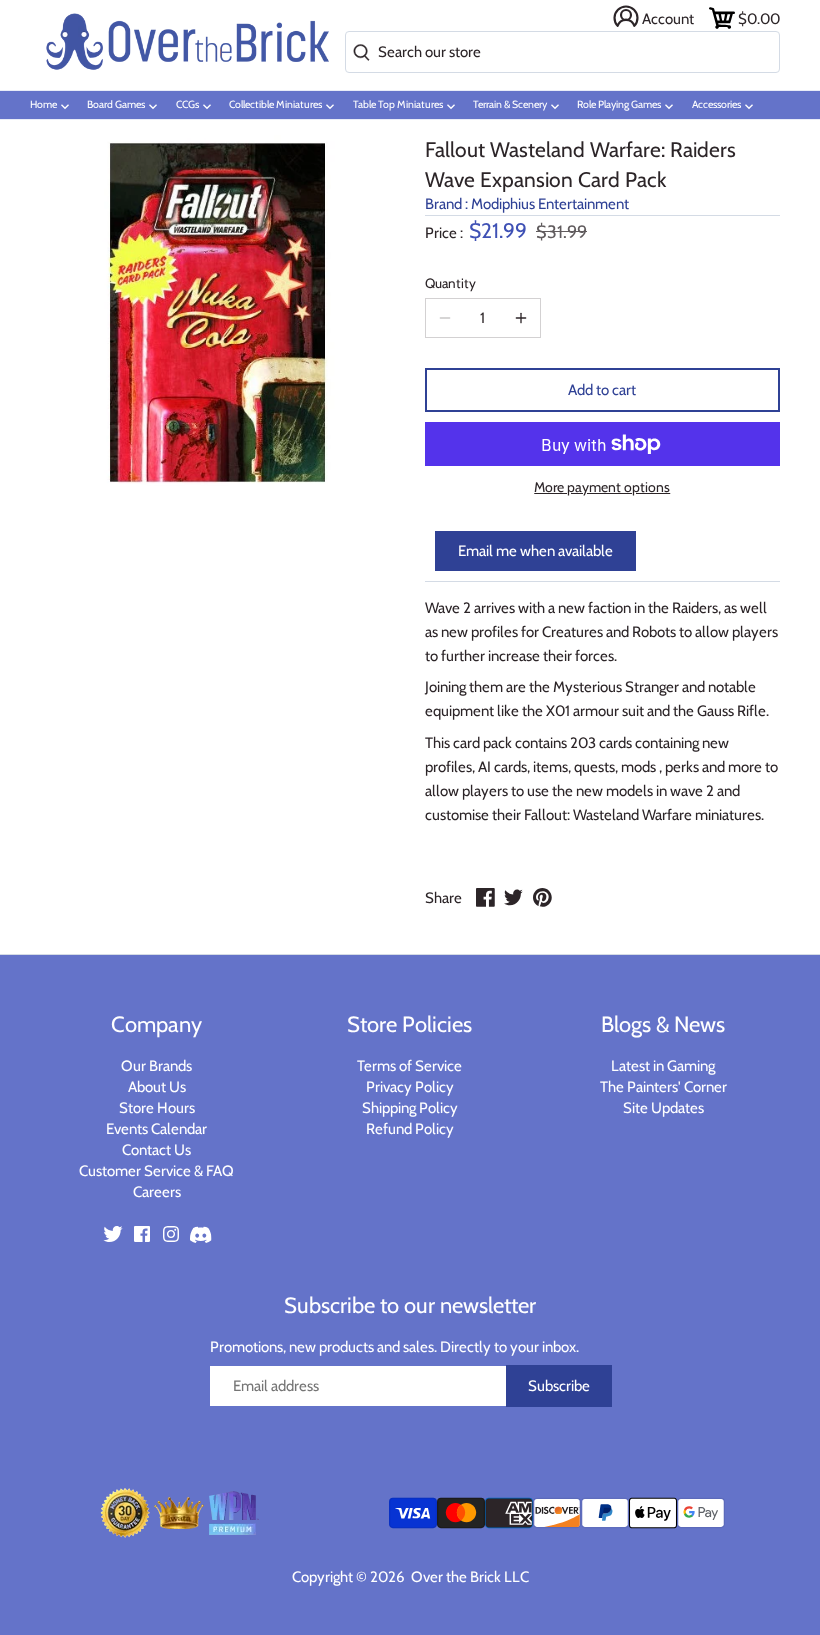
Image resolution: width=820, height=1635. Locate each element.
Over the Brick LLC (468, 1577)
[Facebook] (142, 1233)
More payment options (602, 487)
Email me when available (535, 551)
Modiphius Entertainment (550, 204)
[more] (521, 318)
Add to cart (602, 390)
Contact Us (156, 1150)
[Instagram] (171, 1233)
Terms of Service (409, 1066)
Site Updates (663, 1108)
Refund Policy (410, 1129)
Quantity (450, 283)
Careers (157, 1192)
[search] (357, 53)
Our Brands (156, 1066)
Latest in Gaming (663, 1066)
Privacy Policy (410, 1087)
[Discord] (200, 1233)
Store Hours (157, 1108)
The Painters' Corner (663, 1087)
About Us (157, 1087)
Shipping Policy (410, 1108)
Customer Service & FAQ (156, 1171)
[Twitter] (113, 1233)
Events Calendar (156, 1129)
